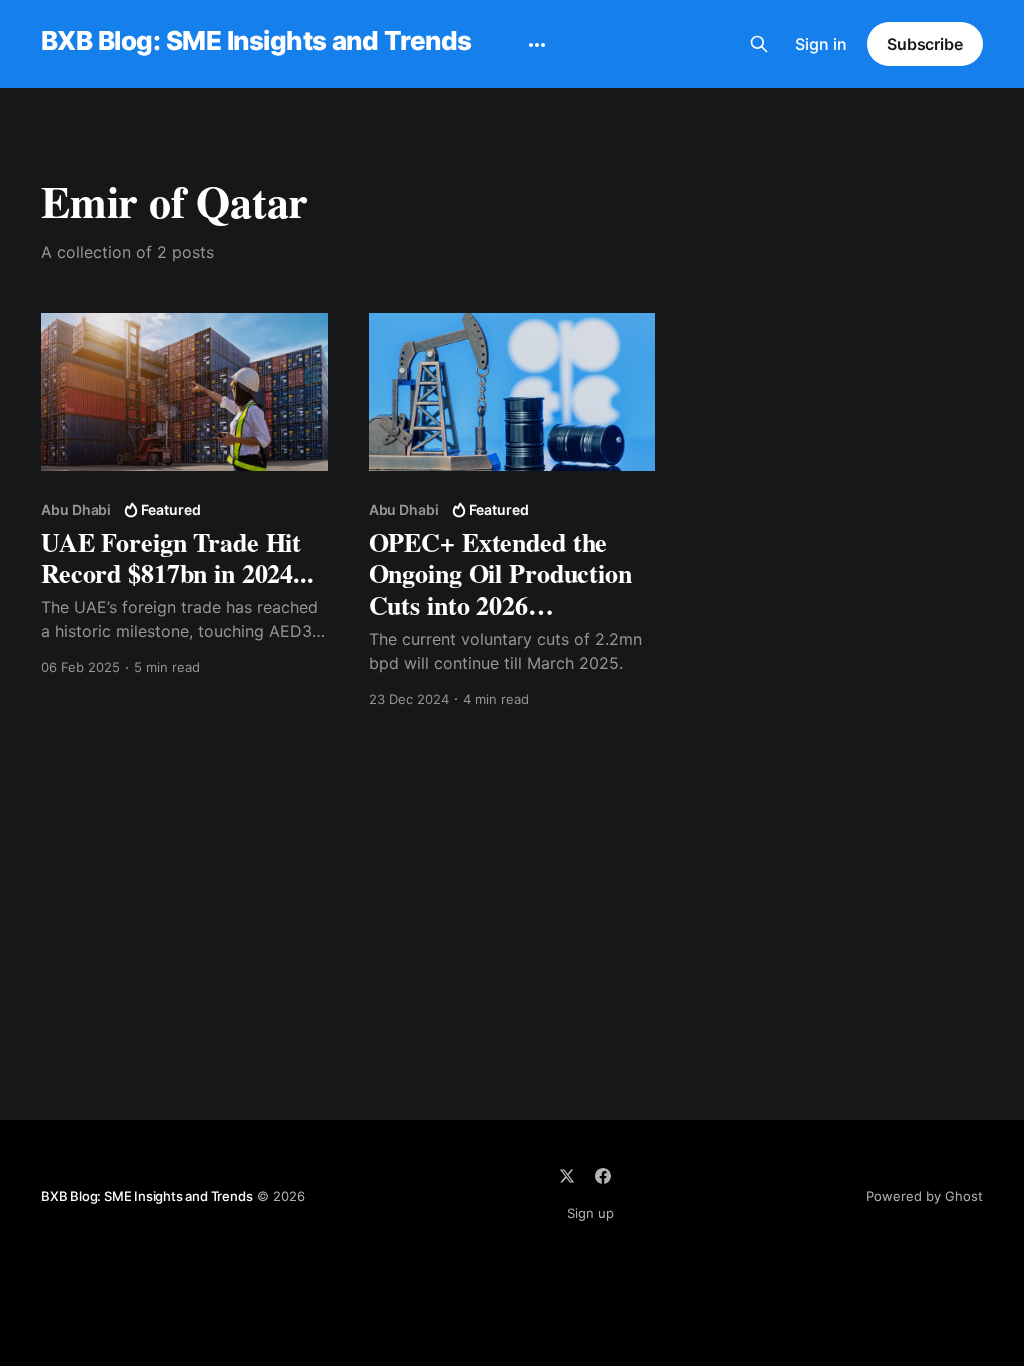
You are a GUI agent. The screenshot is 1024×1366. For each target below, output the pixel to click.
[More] (537, 45)
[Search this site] (759, 44)
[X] (567, 1176)
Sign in (821, 44)
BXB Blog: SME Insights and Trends (256, 41)
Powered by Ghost (924, 1196)
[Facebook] (603, 1176)
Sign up (590, 1213)
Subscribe (925, 44)
